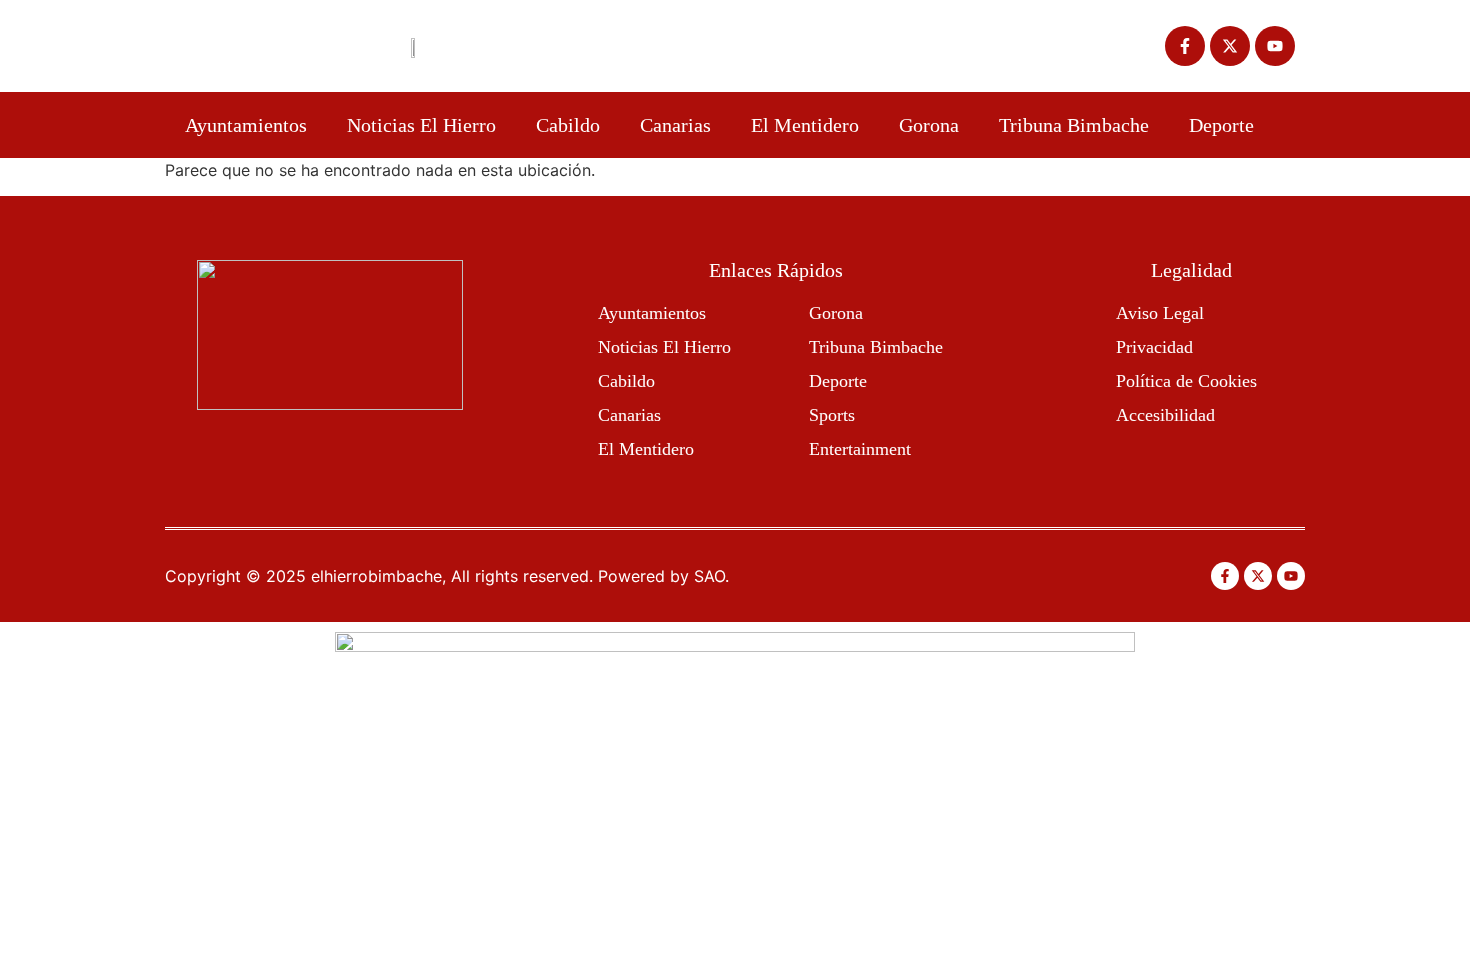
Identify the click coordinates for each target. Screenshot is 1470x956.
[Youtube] (1275, 46)
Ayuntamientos (246, 125)
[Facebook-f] (1185, 46)
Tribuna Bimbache (1074, 125)
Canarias (675, 125)
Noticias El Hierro (421, 125)
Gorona (929, 125)
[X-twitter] (1230, 46)
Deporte (1221, 125)
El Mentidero (805, 125)
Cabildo (568, 125)
